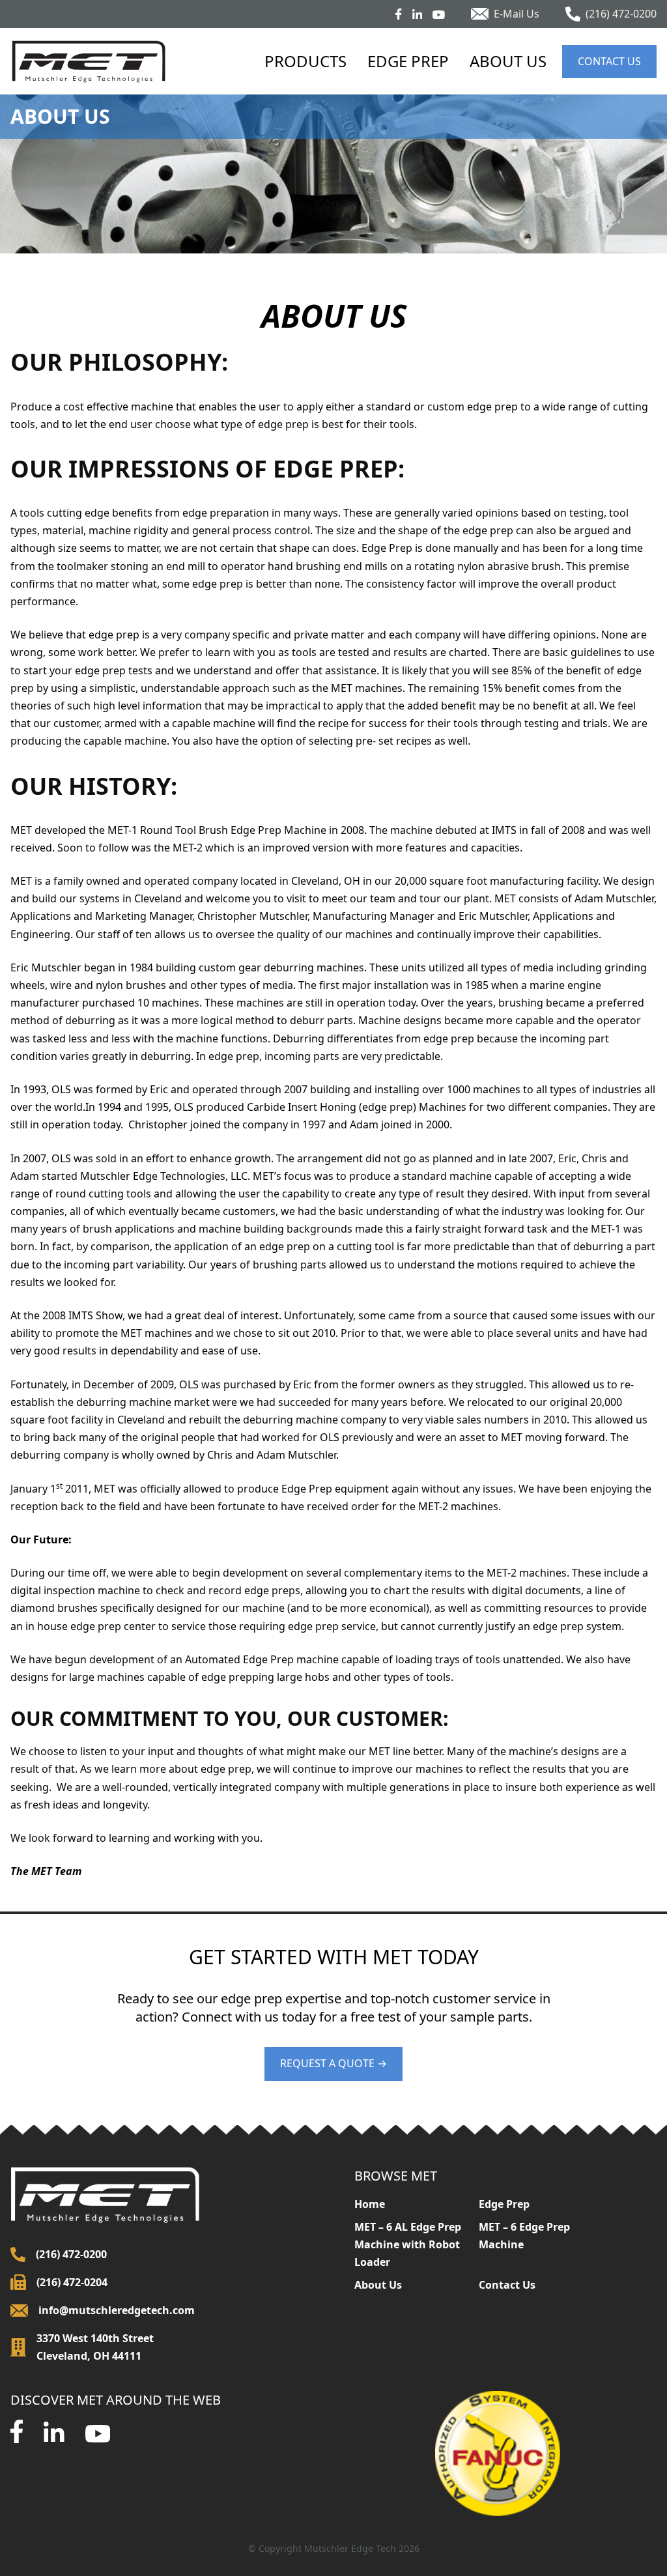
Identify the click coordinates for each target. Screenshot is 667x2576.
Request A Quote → (333, 2063)
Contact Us (609, 61)
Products (305, 61)
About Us (508, 61)
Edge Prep (408, 61)
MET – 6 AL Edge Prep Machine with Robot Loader (408, 2244)
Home (370, 2204)
